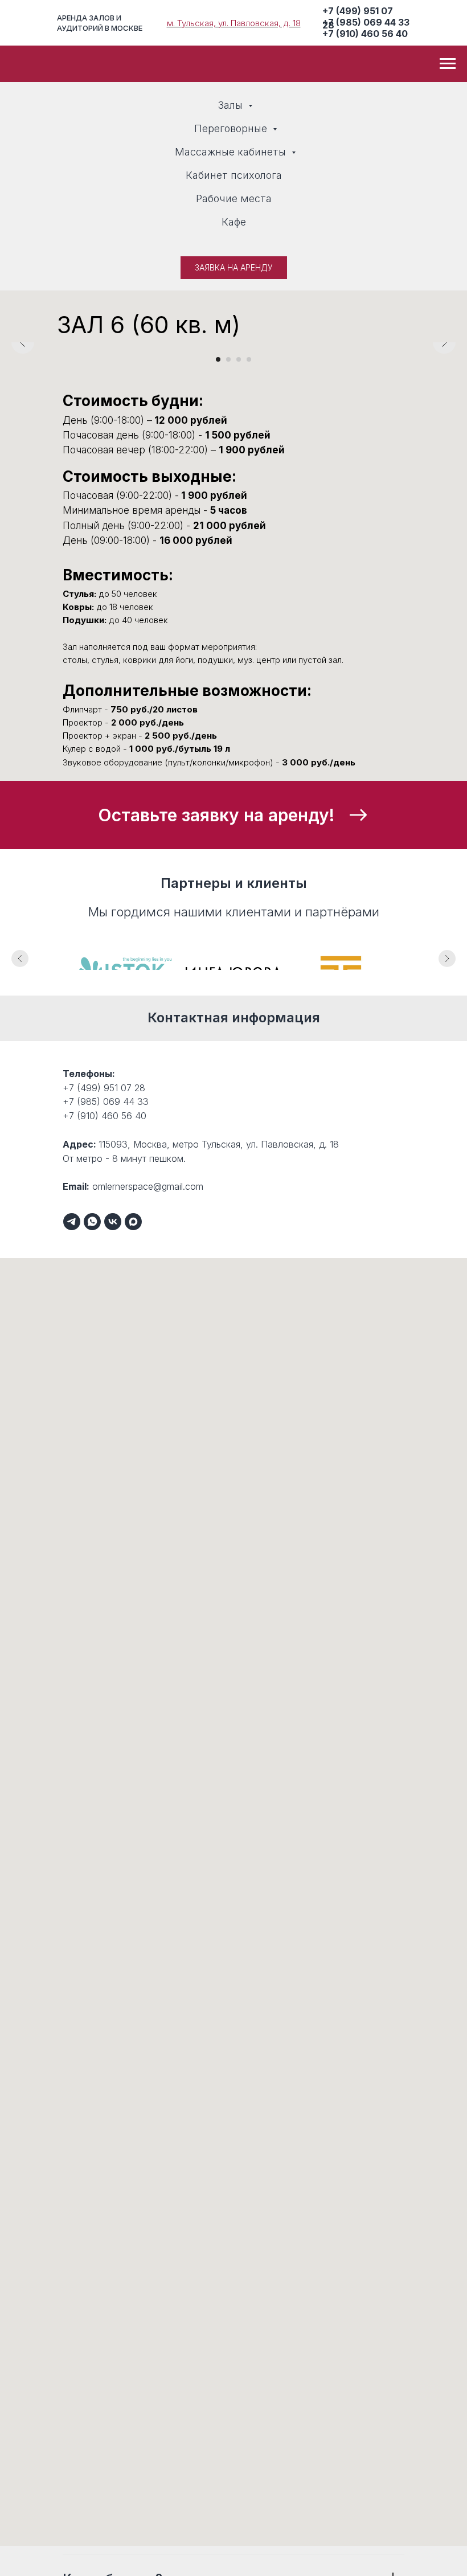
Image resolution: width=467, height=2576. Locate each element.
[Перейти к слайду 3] (239, 359)
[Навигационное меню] (448, 64)
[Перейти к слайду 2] (228, 359)
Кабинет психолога (234, 175)
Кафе (234, 222)
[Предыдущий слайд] (23, 342)
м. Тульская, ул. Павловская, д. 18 (234, 23)
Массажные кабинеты (232, 152)
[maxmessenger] (133, 1222)
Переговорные (232, 128)
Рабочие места (234, 198)
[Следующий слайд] (444, 342)
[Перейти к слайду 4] (249, 359)
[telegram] (72, 1222)
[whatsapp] (92, 1222)
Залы (232, 105)
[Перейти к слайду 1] (218, 359)
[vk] (113, 1222)
